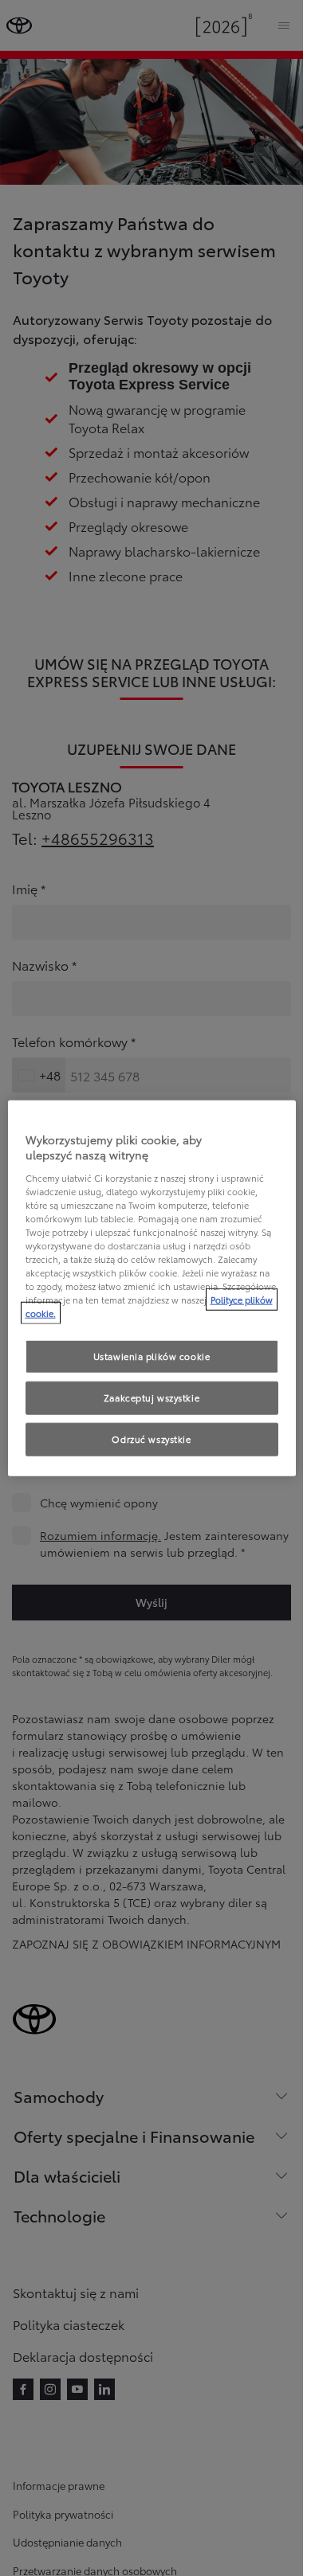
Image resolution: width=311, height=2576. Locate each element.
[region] (152, 1288)
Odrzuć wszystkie (151, 1439)
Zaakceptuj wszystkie (152, 1397)
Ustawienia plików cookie (152, 1356)
